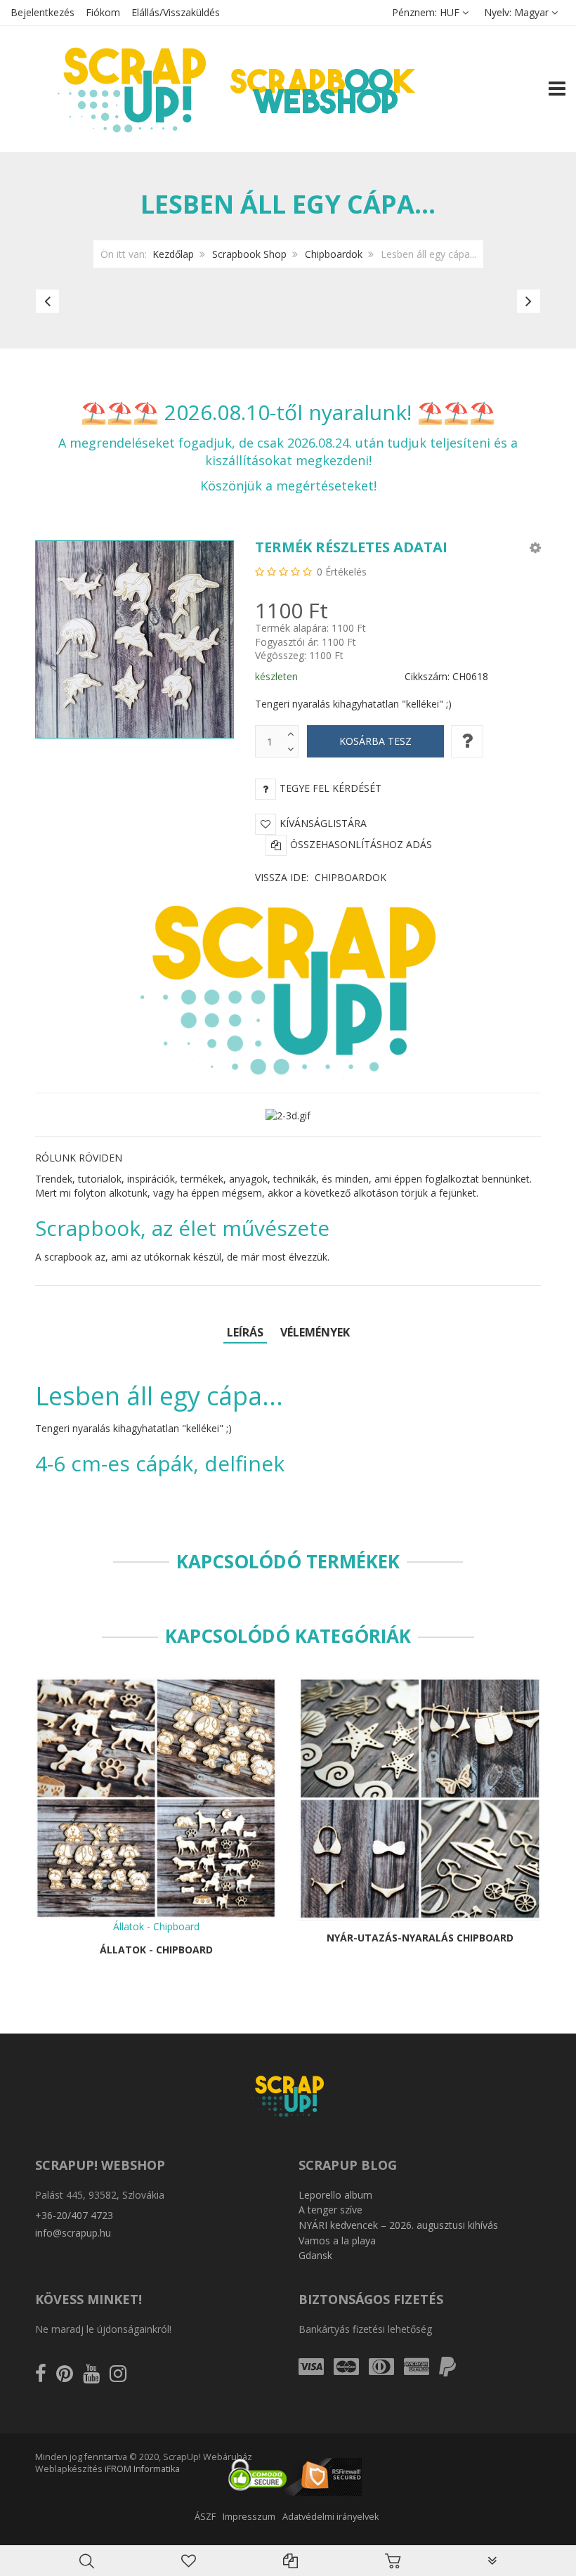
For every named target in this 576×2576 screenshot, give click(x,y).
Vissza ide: (321, 877)
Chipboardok (334, 254)
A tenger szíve (330, 2210)
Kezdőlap (173, 254)
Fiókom (103, 12)
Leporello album (335, 2195)
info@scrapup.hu (73, 2233)
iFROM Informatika (142, 2469)
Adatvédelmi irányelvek (330, 2517)
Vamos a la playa (337, 2240)
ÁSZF (205, 2517)
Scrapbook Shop (249, 254)
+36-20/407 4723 (74, 2215)
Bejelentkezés (42, 12)
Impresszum (249, 2517)
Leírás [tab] (245, 1332)
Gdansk (315, 2255)
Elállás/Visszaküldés (176, 12)
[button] (535, 547)
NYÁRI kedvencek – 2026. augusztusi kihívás (398, 2225)
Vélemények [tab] (315, 1332)
